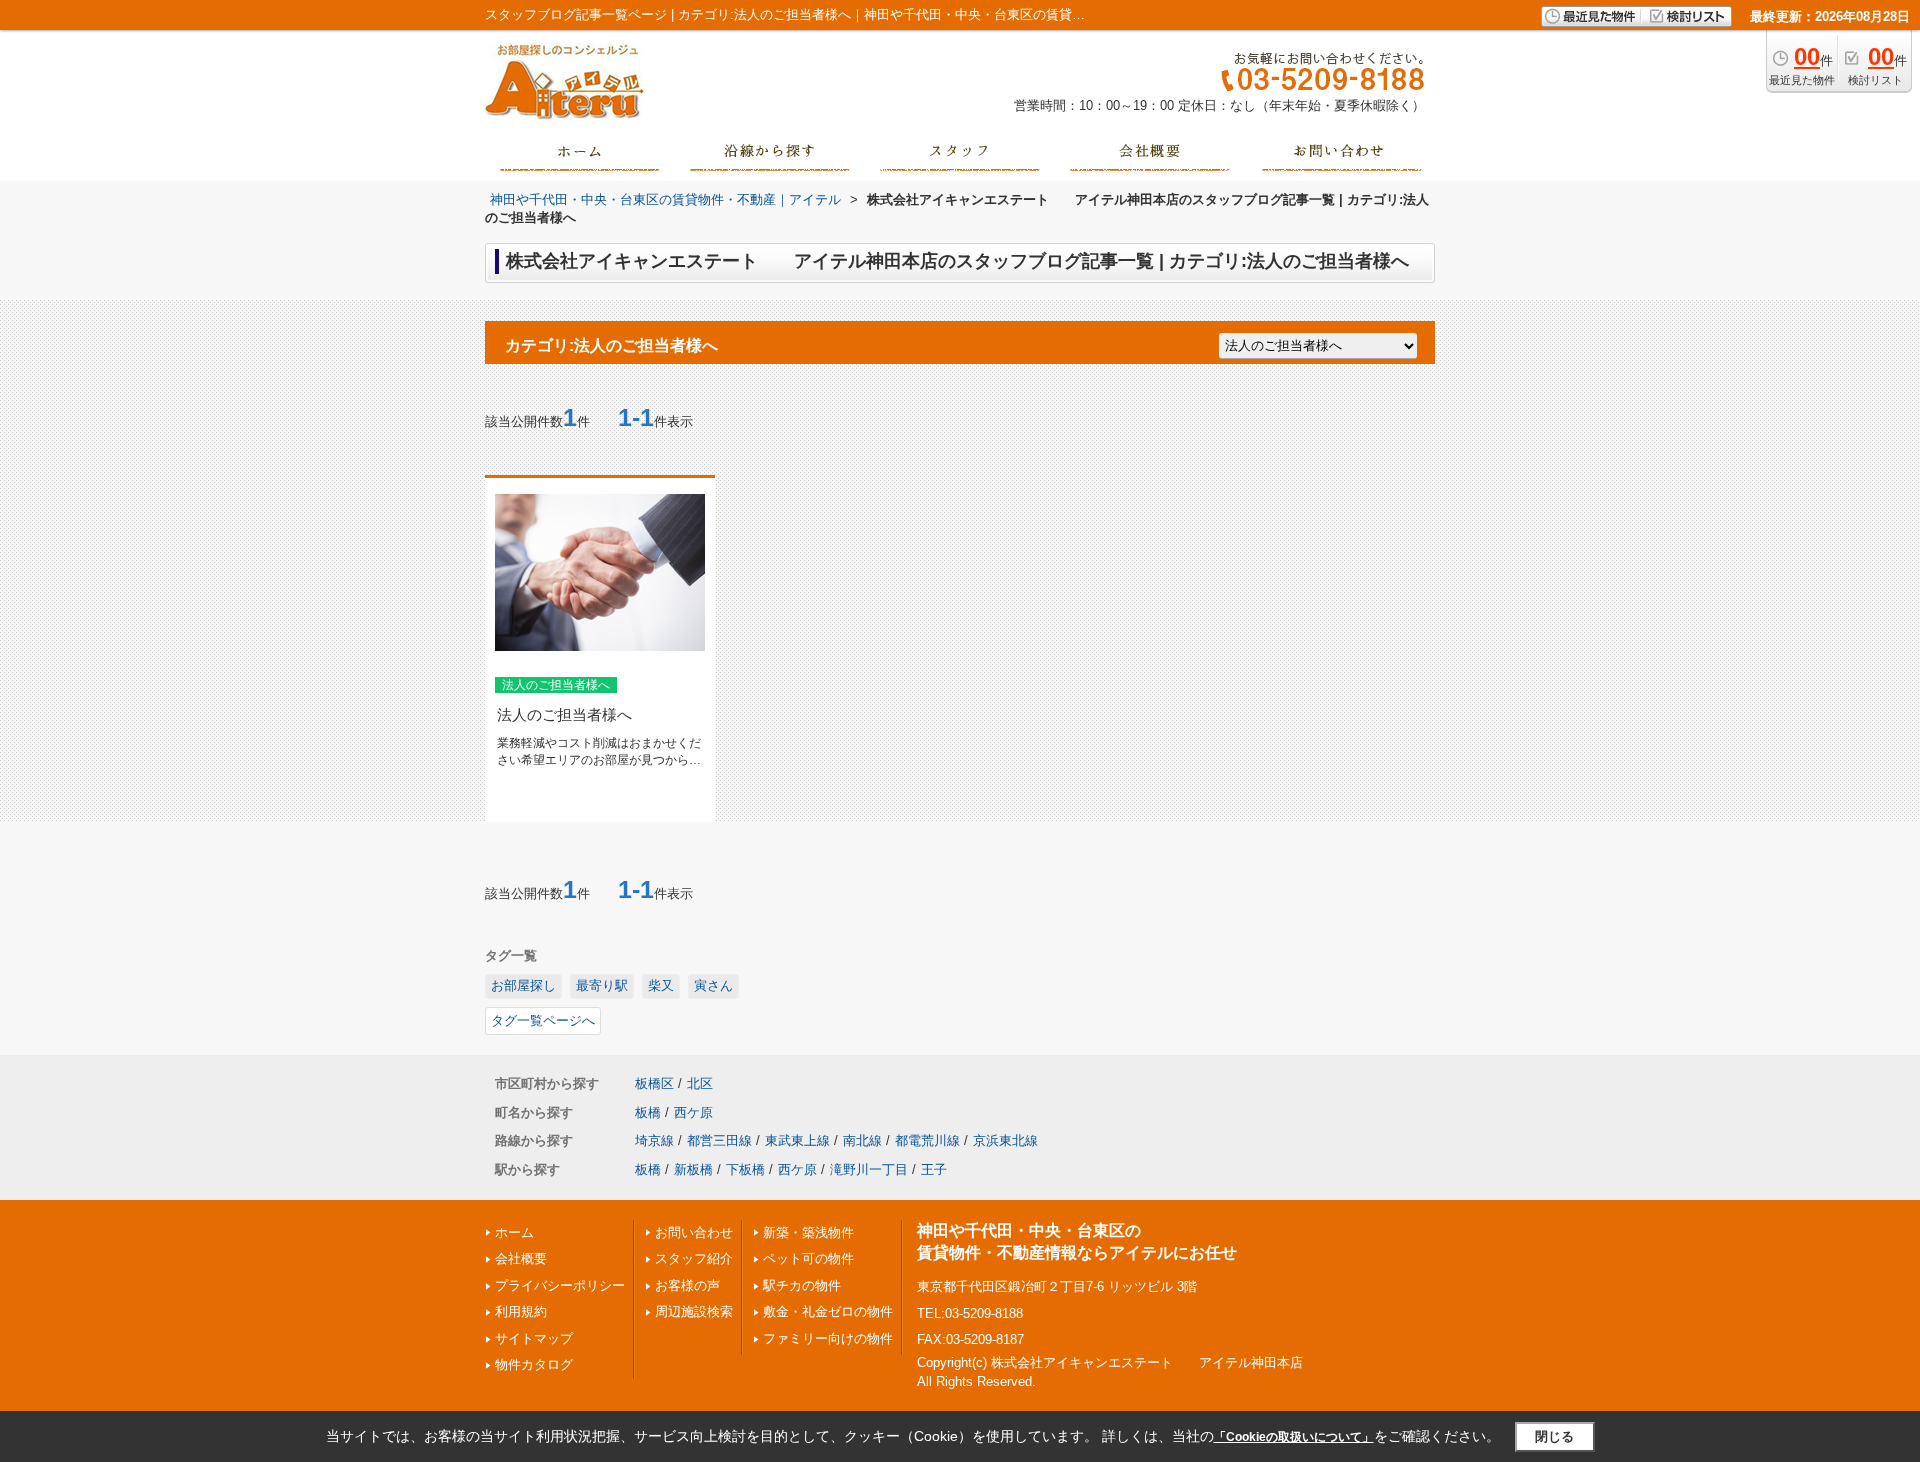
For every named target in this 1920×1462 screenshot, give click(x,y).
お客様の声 (687, 1285)
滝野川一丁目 (869, 1169)
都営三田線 (719, 1140)
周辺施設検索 (694, 1311)
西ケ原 (693, 1112)
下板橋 (745, 1169)
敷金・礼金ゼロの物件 (828, 1311)
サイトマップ (534, 1338)
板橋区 (654, 1083)
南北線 (862, 1140)
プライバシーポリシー (560, 1285)
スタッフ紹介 (694, 1258)
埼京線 (654, 1140)
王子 (934, 1169)
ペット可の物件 (808, 1258)
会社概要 (521, 1258)
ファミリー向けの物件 (828, 1338)
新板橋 (693, 1169)
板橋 (648, 1112)
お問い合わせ (694, 1232)
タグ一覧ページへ (543, 1020)
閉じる (1554, 1436)
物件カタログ (534, 1364)
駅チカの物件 (802, 1285)
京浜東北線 (1005, 1140)
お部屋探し (523, 985)
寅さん (713, 985)
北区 (700, 1083)
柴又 (661, 985)
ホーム (514, 1232)
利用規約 (521, 1311)
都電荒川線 (927, 1140)
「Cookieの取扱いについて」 (1294, 1437)
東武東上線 (797, 1140)
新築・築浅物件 (808, 1232)
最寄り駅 (602, 985)
